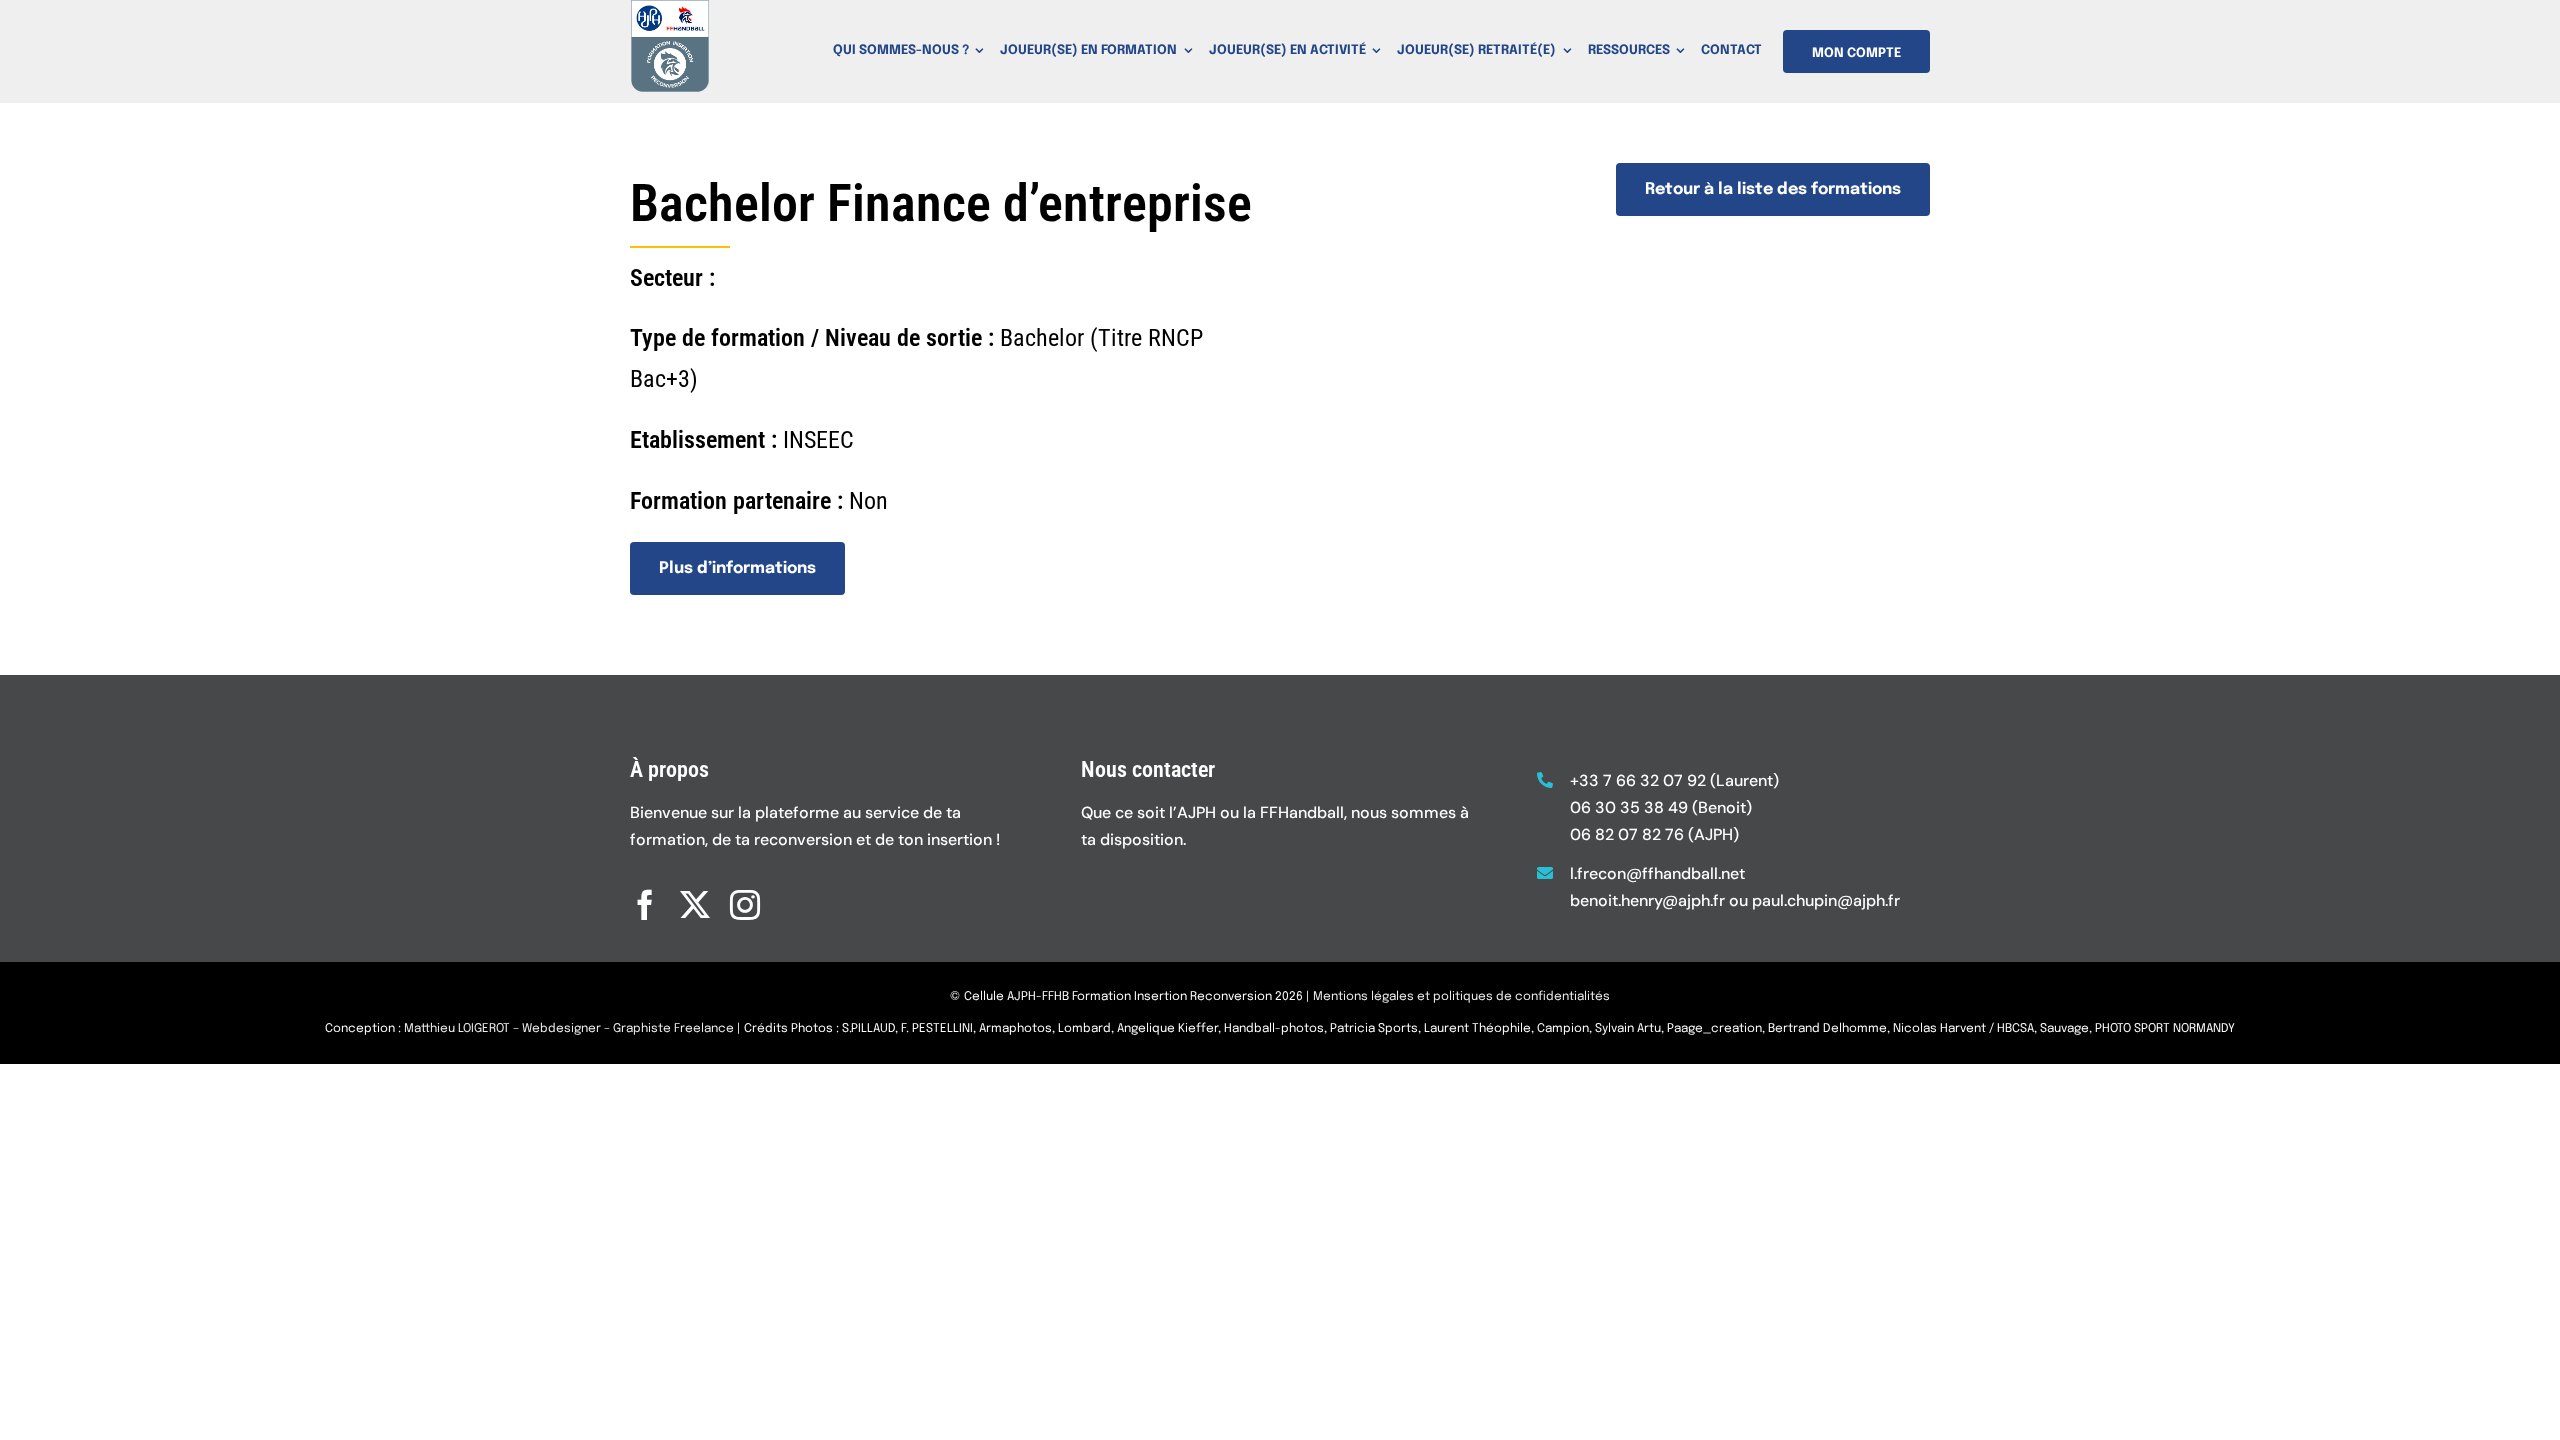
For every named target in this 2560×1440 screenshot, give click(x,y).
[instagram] (745, 905)
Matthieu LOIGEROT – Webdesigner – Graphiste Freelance (569, 1029)
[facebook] (645, 905)
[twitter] (695, 905)
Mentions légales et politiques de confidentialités (1461, 997)
